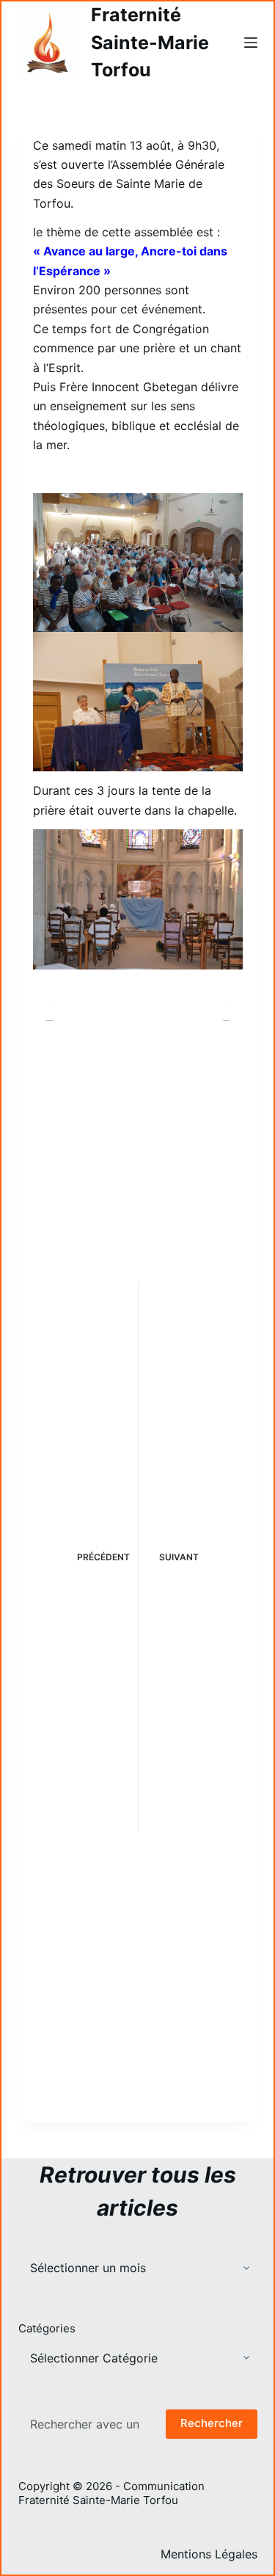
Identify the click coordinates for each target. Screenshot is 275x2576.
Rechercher (212, 2423)
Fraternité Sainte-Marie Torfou (150, 42)
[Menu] (251, 43)
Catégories (47, 2328)
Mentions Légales (209, 2554)
